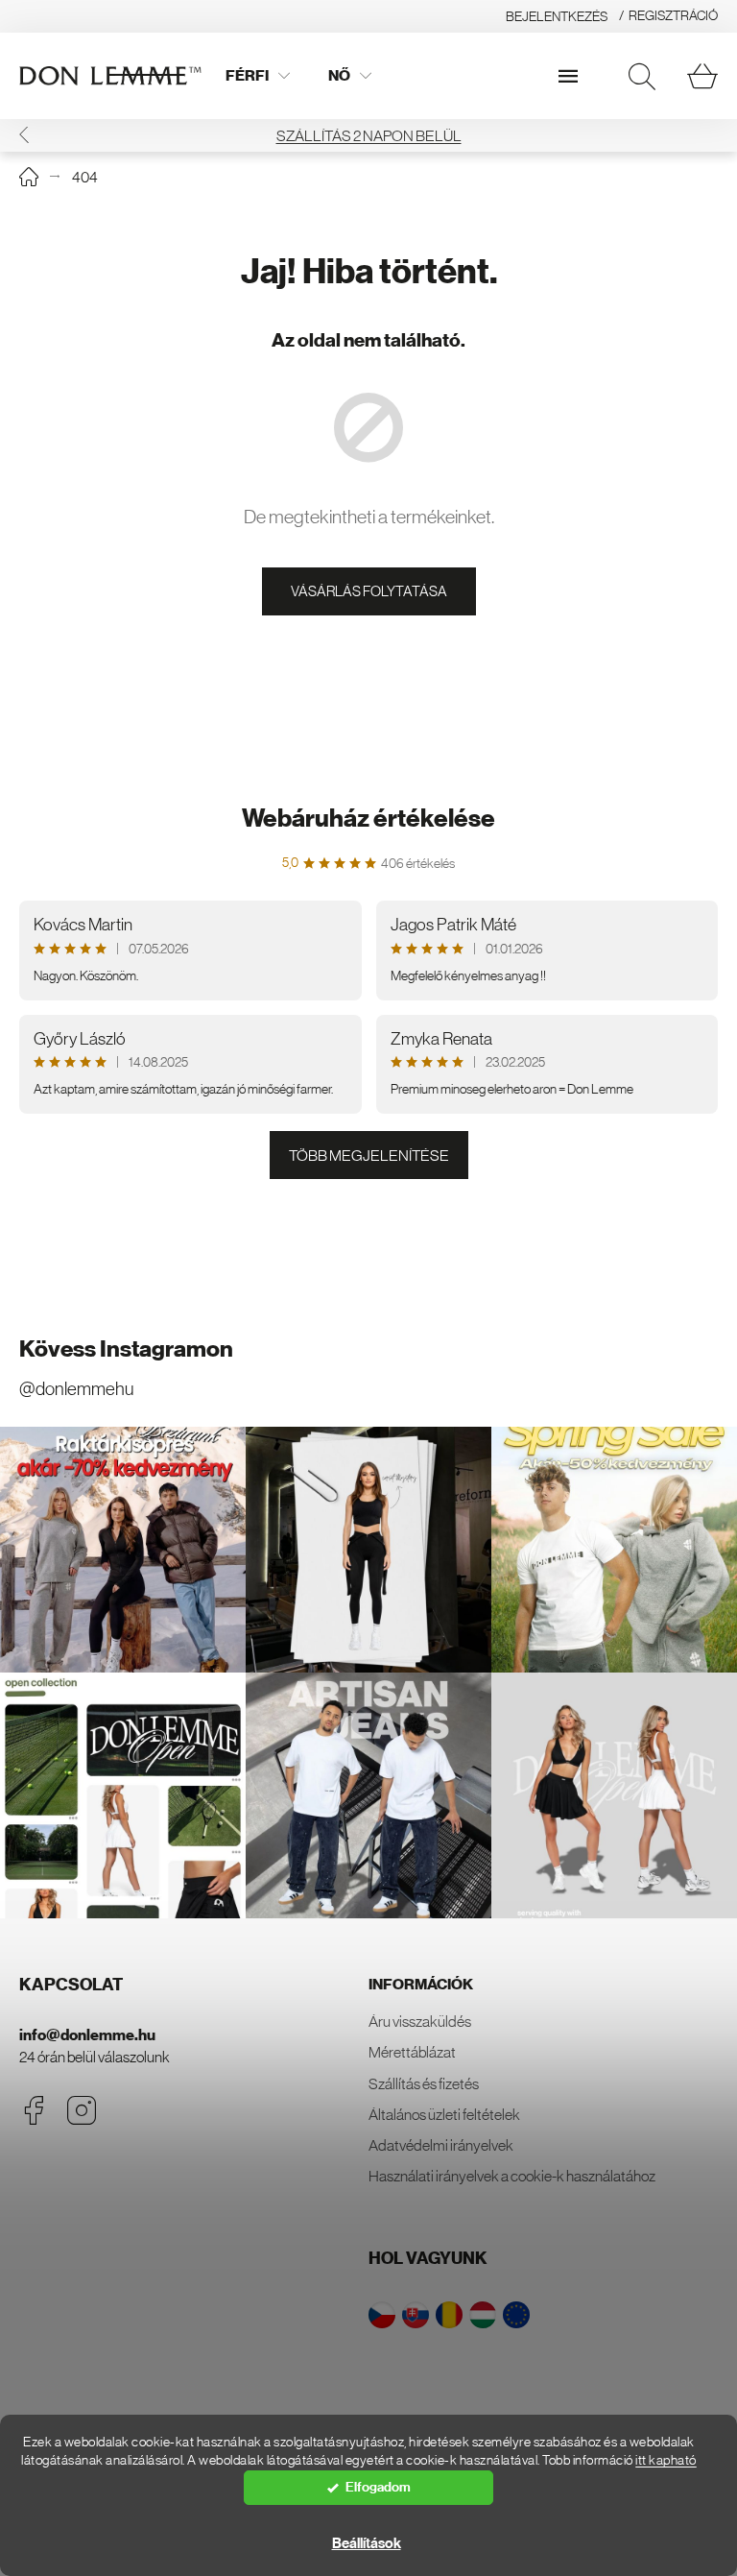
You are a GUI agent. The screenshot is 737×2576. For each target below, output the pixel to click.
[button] (24, 135)
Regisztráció (673, 15)
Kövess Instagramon (126, 1349)
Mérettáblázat (412, 2052)
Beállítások (367, 2543)
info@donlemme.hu (87, 2035)
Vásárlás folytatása (369, 591)
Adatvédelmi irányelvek (441, 2145)
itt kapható (666, 2460)
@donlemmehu (76, 1389)
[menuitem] (258, 76)
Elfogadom (378, 2487)
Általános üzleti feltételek (444, 2114)
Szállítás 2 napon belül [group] (369, 135)
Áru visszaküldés (420, 2021)
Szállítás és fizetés (424, 2083)
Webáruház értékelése (368, 819)
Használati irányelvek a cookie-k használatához (512, 2176)
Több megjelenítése (369, 1155)
